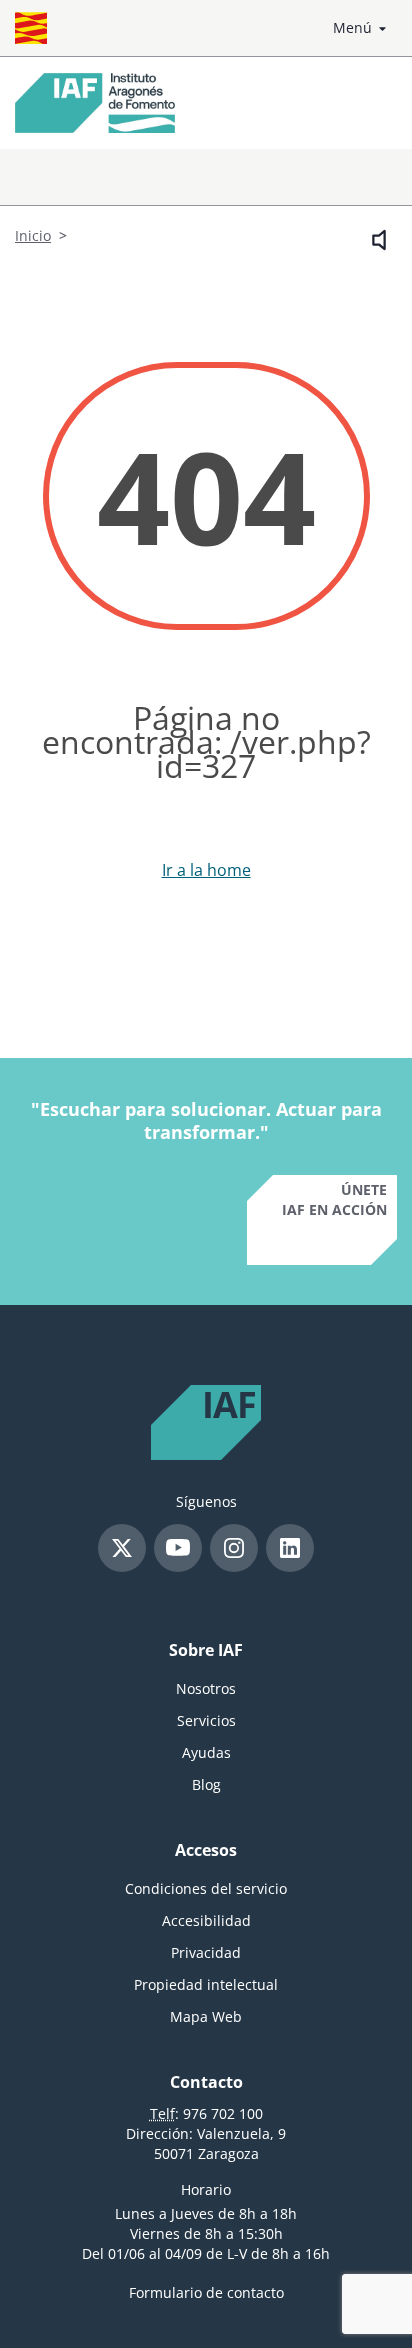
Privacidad (206, 1952)
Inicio (33, 235)
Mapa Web (206, 2016)
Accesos (206, 1850)
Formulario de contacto (206, 2292)
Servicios (206, 1720)
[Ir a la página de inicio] (31, 28)
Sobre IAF (206, 1650)
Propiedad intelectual (206, 1984)
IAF (229, 1407)
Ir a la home (206, 870)
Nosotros (206, 1688)
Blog (206, 1784)
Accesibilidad (206, 1920)
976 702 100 (223, 2113)
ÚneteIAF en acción (334, 1199)
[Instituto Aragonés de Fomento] (95, 103)
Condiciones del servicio (206, 1888)
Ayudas (206, 1752)
